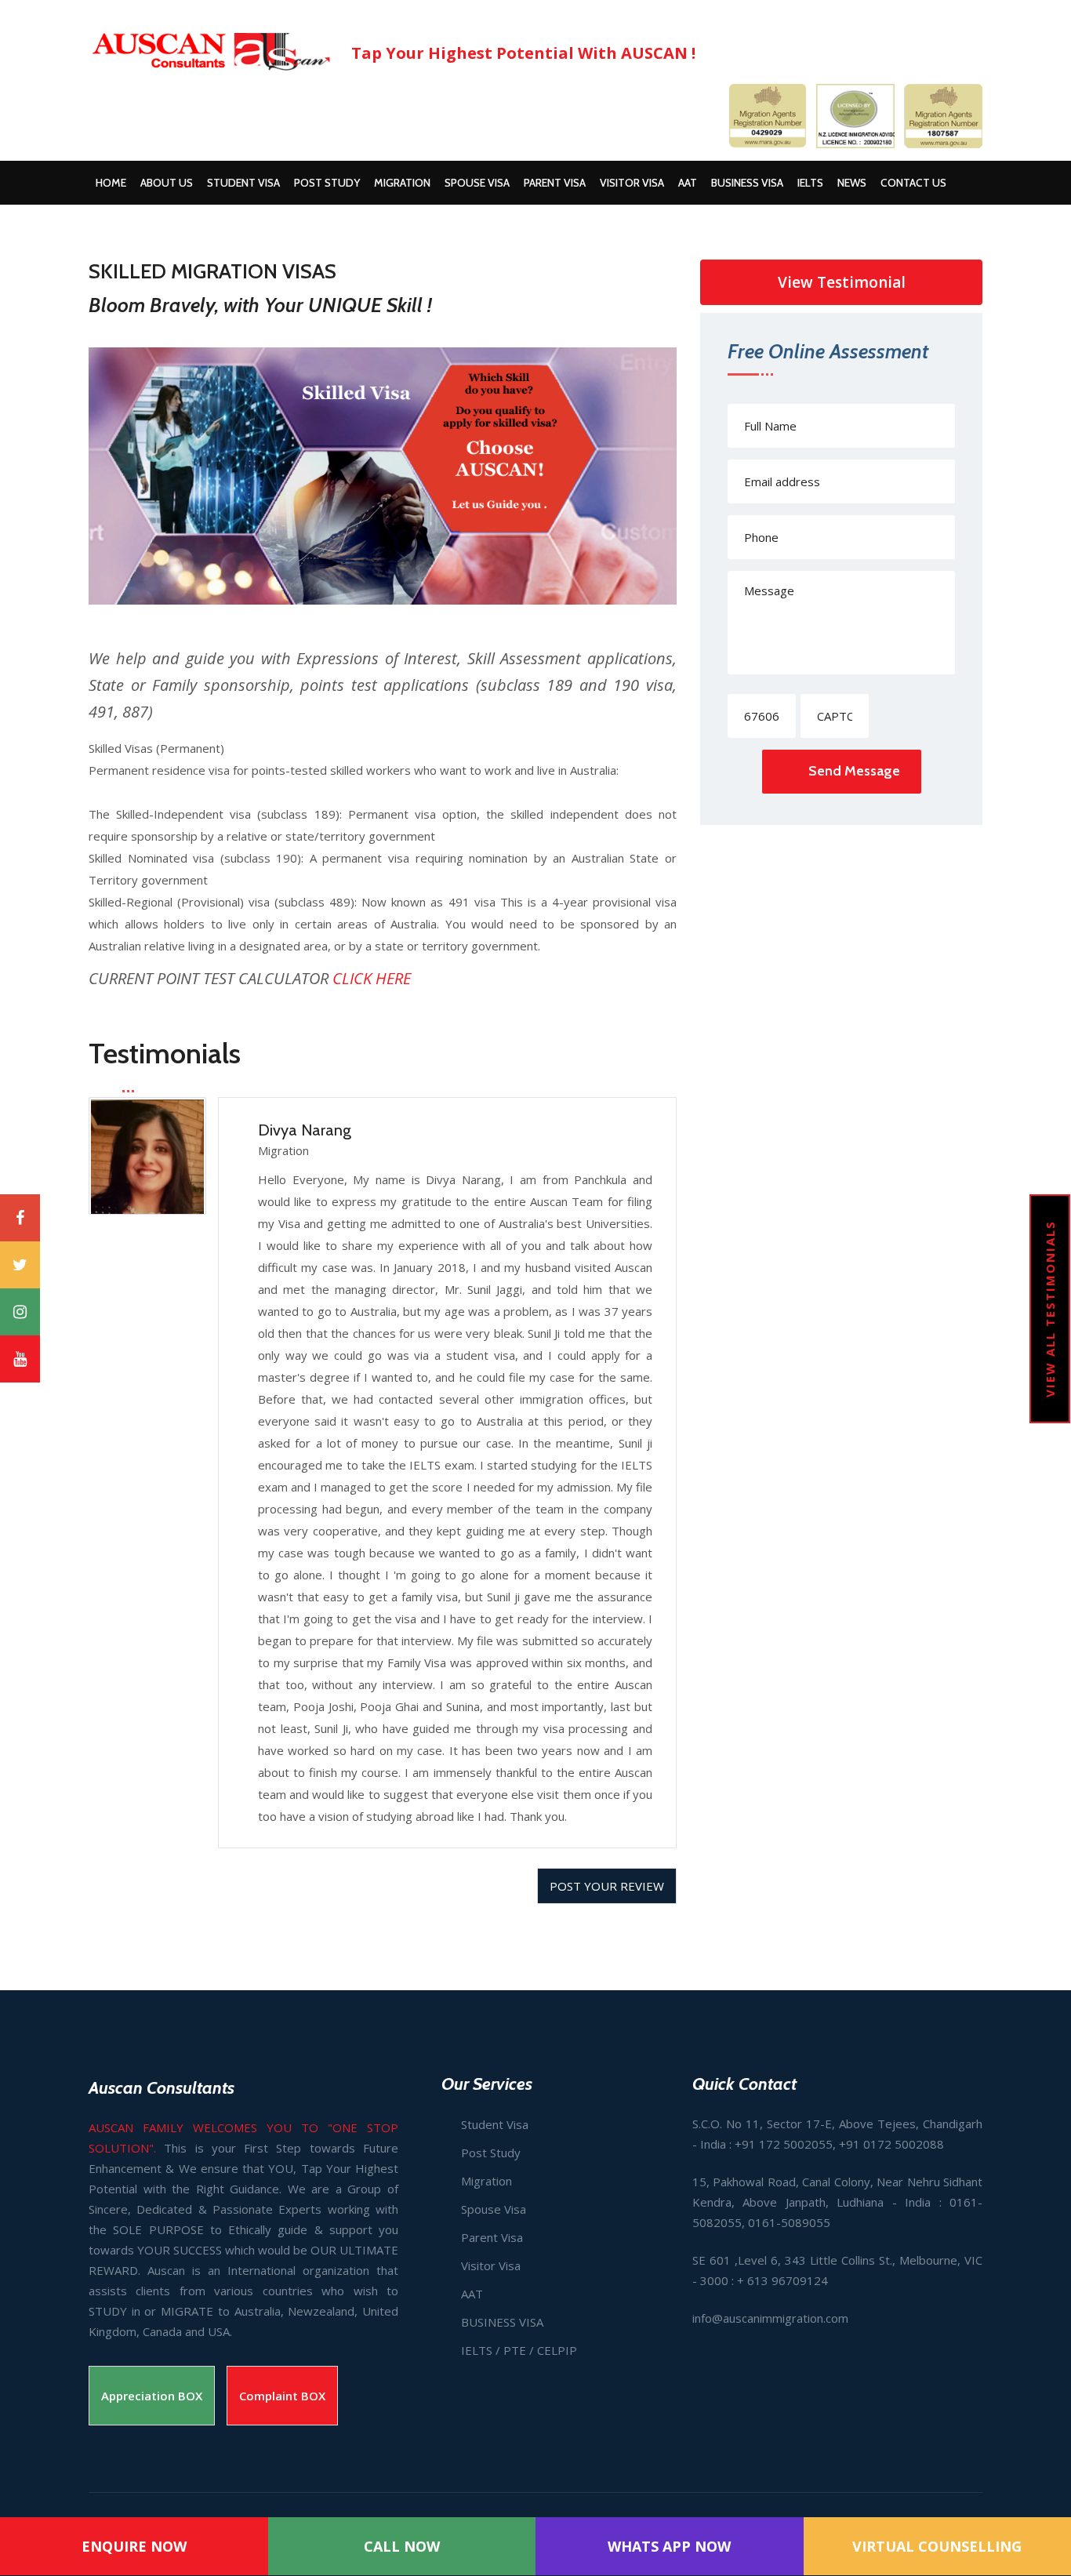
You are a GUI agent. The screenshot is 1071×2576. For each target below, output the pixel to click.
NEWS (852, 183)
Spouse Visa (477, 183)
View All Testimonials (1050, 1309)
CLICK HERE (372, 978)
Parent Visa (555, 183)
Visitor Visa (632, 183)
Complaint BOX (282, 2396)
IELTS (810, 183)
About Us (167, 183)
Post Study (327, 183)
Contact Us (913, 183)
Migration (402, 183)
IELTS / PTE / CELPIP (519, 2350)
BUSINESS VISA (747, 183)
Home (111, 183)
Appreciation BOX (152, 2396)
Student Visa (243, 183)
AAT (688, 183)
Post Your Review (607, 1886)
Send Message (854, 771)
